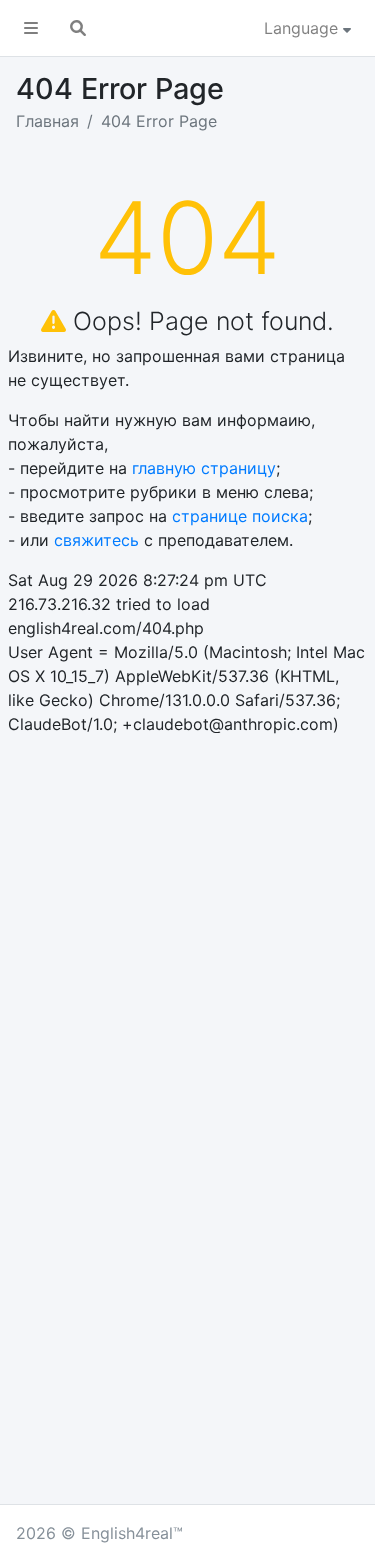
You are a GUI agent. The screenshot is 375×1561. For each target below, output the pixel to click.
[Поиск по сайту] (78, 28)
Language (303, 28)
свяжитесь (96, 540)
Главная (47, 121)
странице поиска (240, 516)
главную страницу (204, 468)
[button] (31, 28)
